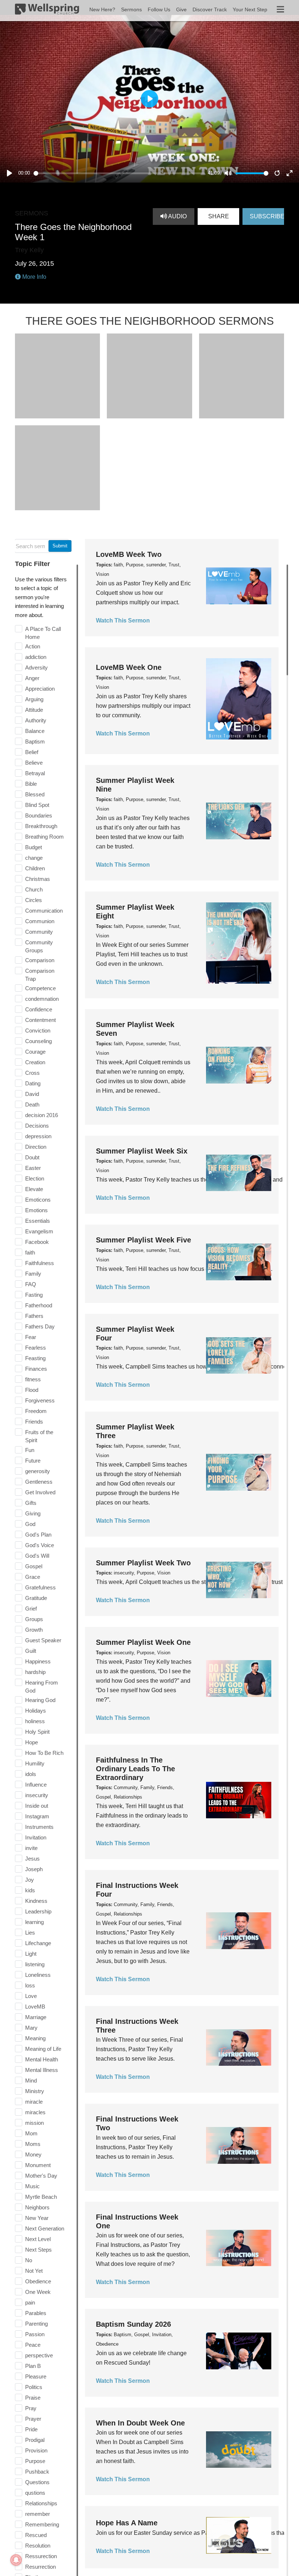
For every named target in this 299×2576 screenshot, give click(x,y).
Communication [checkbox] (44, 911)
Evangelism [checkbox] (39, 1231)
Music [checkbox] (32, 2186)
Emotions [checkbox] (36, 1210)
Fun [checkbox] (30, 1450)
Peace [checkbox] (33, 2345)
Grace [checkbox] (33, 1577)
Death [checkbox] (32, 1104)
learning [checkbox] (34, 1922)
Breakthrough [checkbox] (41, 826)
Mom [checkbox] (31, 2133)
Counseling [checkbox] (38, 1041)
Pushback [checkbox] (37, 2472)
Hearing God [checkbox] (40, 1700)
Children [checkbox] (35, 868)
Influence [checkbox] (36, 1785)
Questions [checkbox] (37, 2482)
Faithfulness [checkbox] (40, 1263)
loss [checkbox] (30, 1985)
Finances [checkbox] (36, 1369)
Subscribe (267, 216)
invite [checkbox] (31, 1848)
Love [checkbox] (31, 1996)
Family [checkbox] (33, 1274)
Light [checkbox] (31, 1954)
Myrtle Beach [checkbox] (41, 2197)
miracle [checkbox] (34, 2102)
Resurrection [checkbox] (40, 2567)
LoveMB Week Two (129, 554)
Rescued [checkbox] (36, 2535)
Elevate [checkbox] (34, 1189)
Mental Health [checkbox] (42, 2059)
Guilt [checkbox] (31, 1651)
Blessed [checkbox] (35, 794)
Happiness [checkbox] (38, 1661)
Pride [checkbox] (31, 2429)
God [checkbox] (30, 1524)
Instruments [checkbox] (39, 1827)
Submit (60, 546)
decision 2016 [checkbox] (42, 1115)
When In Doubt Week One (140, 2423)
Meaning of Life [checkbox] (43, 2049)
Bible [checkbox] (31, 784)
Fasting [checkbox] (34, 1295)
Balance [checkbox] (35, 731)
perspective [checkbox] (39, 2355)
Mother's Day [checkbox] (41, 2176)
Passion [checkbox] (35, 2334)
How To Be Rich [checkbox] (44, 1753)
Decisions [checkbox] (37, 1126)
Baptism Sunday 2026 (133, 2324)
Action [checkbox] (33, 646)
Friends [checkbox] (34, 1422)
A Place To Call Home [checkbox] (43, 633)
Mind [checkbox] (31, 2081)
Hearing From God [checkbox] (42, 1687)
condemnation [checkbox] (42, 999)
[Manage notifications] (16, 2560)
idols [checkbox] (31, 1774)
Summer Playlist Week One (143, 1642)
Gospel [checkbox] (34, 1566)
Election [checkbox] (35, 1178)
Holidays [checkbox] (36, 1711)
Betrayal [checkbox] (35, 773)
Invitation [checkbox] (36, 1837)
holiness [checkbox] (35, 1721)
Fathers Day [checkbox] (40, 1326)
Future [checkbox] (33, 1461)
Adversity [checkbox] (36, 668)
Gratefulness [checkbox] (40, 1587)
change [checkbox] (34, 858)
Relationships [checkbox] (41, 2503)
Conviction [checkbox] (38, 1031)
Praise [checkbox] (33, 2398)
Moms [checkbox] (33, 2144)
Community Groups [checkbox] (39, 946)
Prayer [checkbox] (33, 2419)
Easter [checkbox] (33, 1168)
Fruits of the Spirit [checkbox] (39, 1436)
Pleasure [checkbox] (36, 2376)
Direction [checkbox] (36, 1147)
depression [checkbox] (38, 1136)
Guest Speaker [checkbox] (43, 1640)
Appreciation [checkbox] (40, 689)
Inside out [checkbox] (37, 1806)
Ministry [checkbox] (35, 2091)
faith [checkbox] (30, 1252)
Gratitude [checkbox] (36, 1598)
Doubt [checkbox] (32, 1157)
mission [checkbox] (34, 2123)
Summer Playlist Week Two (143, 1563)
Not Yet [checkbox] (34, 2271)
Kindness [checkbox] (36, 1901)
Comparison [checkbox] (40, 960)
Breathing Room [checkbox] (44, 837)
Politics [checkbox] (34, 2387)
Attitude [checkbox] (34, 710)
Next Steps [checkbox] (38, 2250)
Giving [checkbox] (33, 1513)
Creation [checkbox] (35, 1062)
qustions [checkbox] (35, 2493)
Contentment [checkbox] (40, 1020)
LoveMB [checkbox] (35, 2007)
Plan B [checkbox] (33, 2366)
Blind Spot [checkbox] (37, 805)
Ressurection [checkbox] (41, 2556)
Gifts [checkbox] (31, 1503)
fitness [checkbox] (33, 1379)
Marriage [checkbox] (36, 2017)
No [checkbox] (29, 2260)
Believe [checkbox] (34, 763)
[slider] (119, 173)
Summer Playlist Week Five (143, 1240)
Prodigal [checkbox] (35, 2440)
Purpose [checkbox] (35, 2461)
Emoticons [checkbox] (38, 1200)
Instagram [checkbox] (37, 1816)
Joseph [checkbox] (34, 1869)
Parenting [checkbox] (36, 2324)
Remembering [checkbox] (42, 2524)
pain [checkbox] (30, 2302)
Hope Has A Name (127, 2523)
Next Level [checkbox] (38, 2239)
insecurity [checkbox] (37, 1795)
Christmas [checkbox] (38, 879)
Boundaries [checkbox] (39, 815)
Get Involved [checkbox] (40, 1492)
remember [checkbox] (38, 2514)
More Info (34, 277)
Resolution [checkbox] (38, 2546)
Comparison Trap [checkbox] (40, 975)
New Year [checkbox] (37, 2218)
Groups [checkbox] (34, 1619)
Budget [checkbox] (34, 847)
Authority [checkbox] (36, 720)
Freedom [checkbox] (36, 1411)
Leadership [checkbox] (38, 1911)
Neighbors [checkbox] (37, 2207)
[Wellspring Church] (47, 11)
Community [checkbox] (39, 932)
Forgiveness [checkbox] (40, 1400)
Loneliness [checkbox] (38, 1975)
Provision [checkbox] (36, 2450)
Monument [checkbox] (38, 2165)
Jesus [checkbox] (32, 1859)
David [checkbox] (32, 1094)
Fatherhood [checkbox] (39, 1305)
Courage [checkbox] (35, 1052)
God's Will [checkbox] (37, 1556)
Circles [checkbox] (34, 900)
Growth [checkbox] (34, 1630)
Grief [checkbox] (31, 1609)
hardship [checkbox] (35, 1672)
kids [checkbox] (30, 1890)
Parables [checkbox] (36, 2313)
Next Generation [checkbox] (45, 2228)
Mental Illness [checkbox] (42, 2070)
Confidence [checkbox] (39, 1009)
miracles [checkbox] (35, 2112)
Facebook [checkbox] (37, 1242)
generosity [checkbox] (38, 1471)
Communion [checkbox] (40, 921)
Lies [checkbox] (30, 1933)
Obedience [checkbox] (38, 2281)
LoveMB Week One (129, 667)
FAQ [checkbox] (31, 1284)
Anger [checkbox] (32, 678)
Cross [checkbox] (32, 1073)
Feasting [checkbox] (35, 1358)
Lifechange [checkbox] (38, 1943)
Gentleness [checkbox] (39, 1482)
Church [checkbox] (34, 889)
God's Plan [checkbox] (38, 1535)
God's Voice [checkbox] (40, 1545)
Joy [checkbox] (30, 1880)
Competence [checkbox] (40, 988)
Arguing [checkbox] (34, 699)
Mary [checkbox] (31, 2028)
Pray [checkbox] (31, 2408)
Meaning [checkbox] (35, 2038)
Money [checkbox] (33, 2155)
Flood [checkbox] (32, 1390)
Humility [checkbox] (35, 1763)
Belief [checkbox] (32, 752)
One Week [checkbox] (38, 2292)
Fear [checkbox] (31, 1337)
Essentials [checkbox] (38, 1221)
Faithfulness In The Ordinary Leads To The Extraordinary (135, 1769)
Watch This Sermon (123, 620)
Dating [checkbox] (33, 1083)
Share (219, 216)
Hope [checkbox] (32, 1742)
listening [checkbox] (35, 1964)
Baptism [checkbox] (35, 741)
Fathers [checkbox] (34, 1316)
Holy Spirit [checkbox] (37, 1732)
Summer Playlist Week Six (142, 1151)
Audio (177, 216)
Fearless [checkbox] (36, 1348)
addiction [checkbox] (36, 657)
